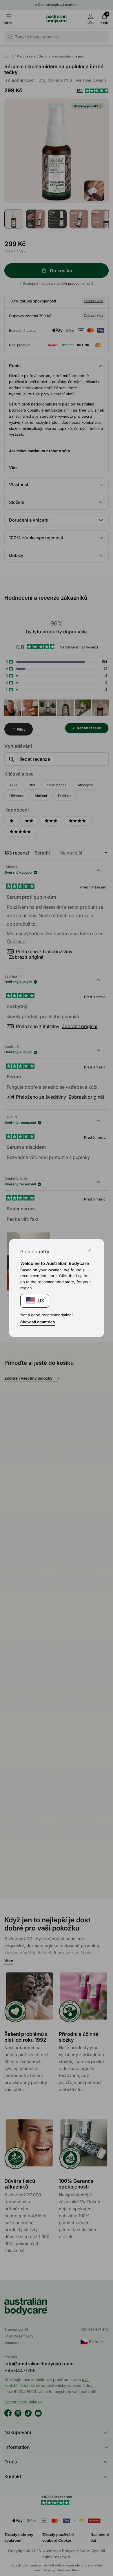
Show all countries (38, 1322)
